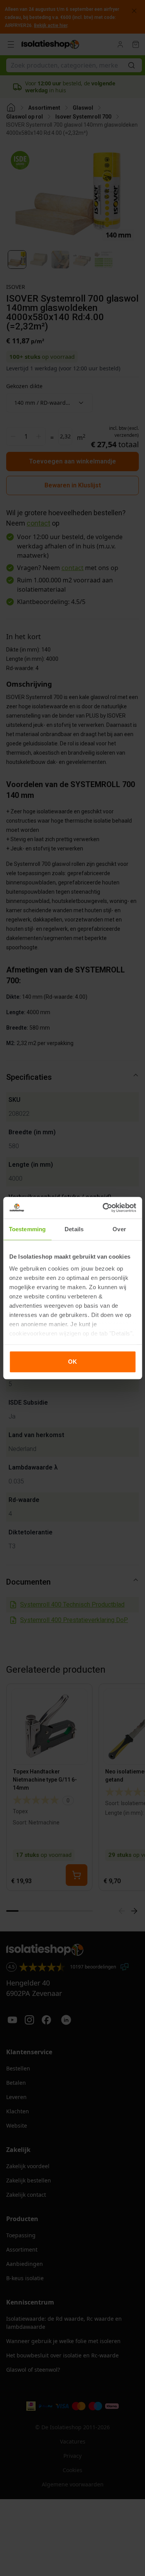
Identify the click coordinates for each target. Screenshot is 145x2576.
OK (72, 1362)
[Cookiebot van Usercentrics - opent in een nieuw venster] (103, 1208)
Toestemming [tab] (27, 1229)
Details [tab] (74, 1229)
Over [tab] (119, 1229)
